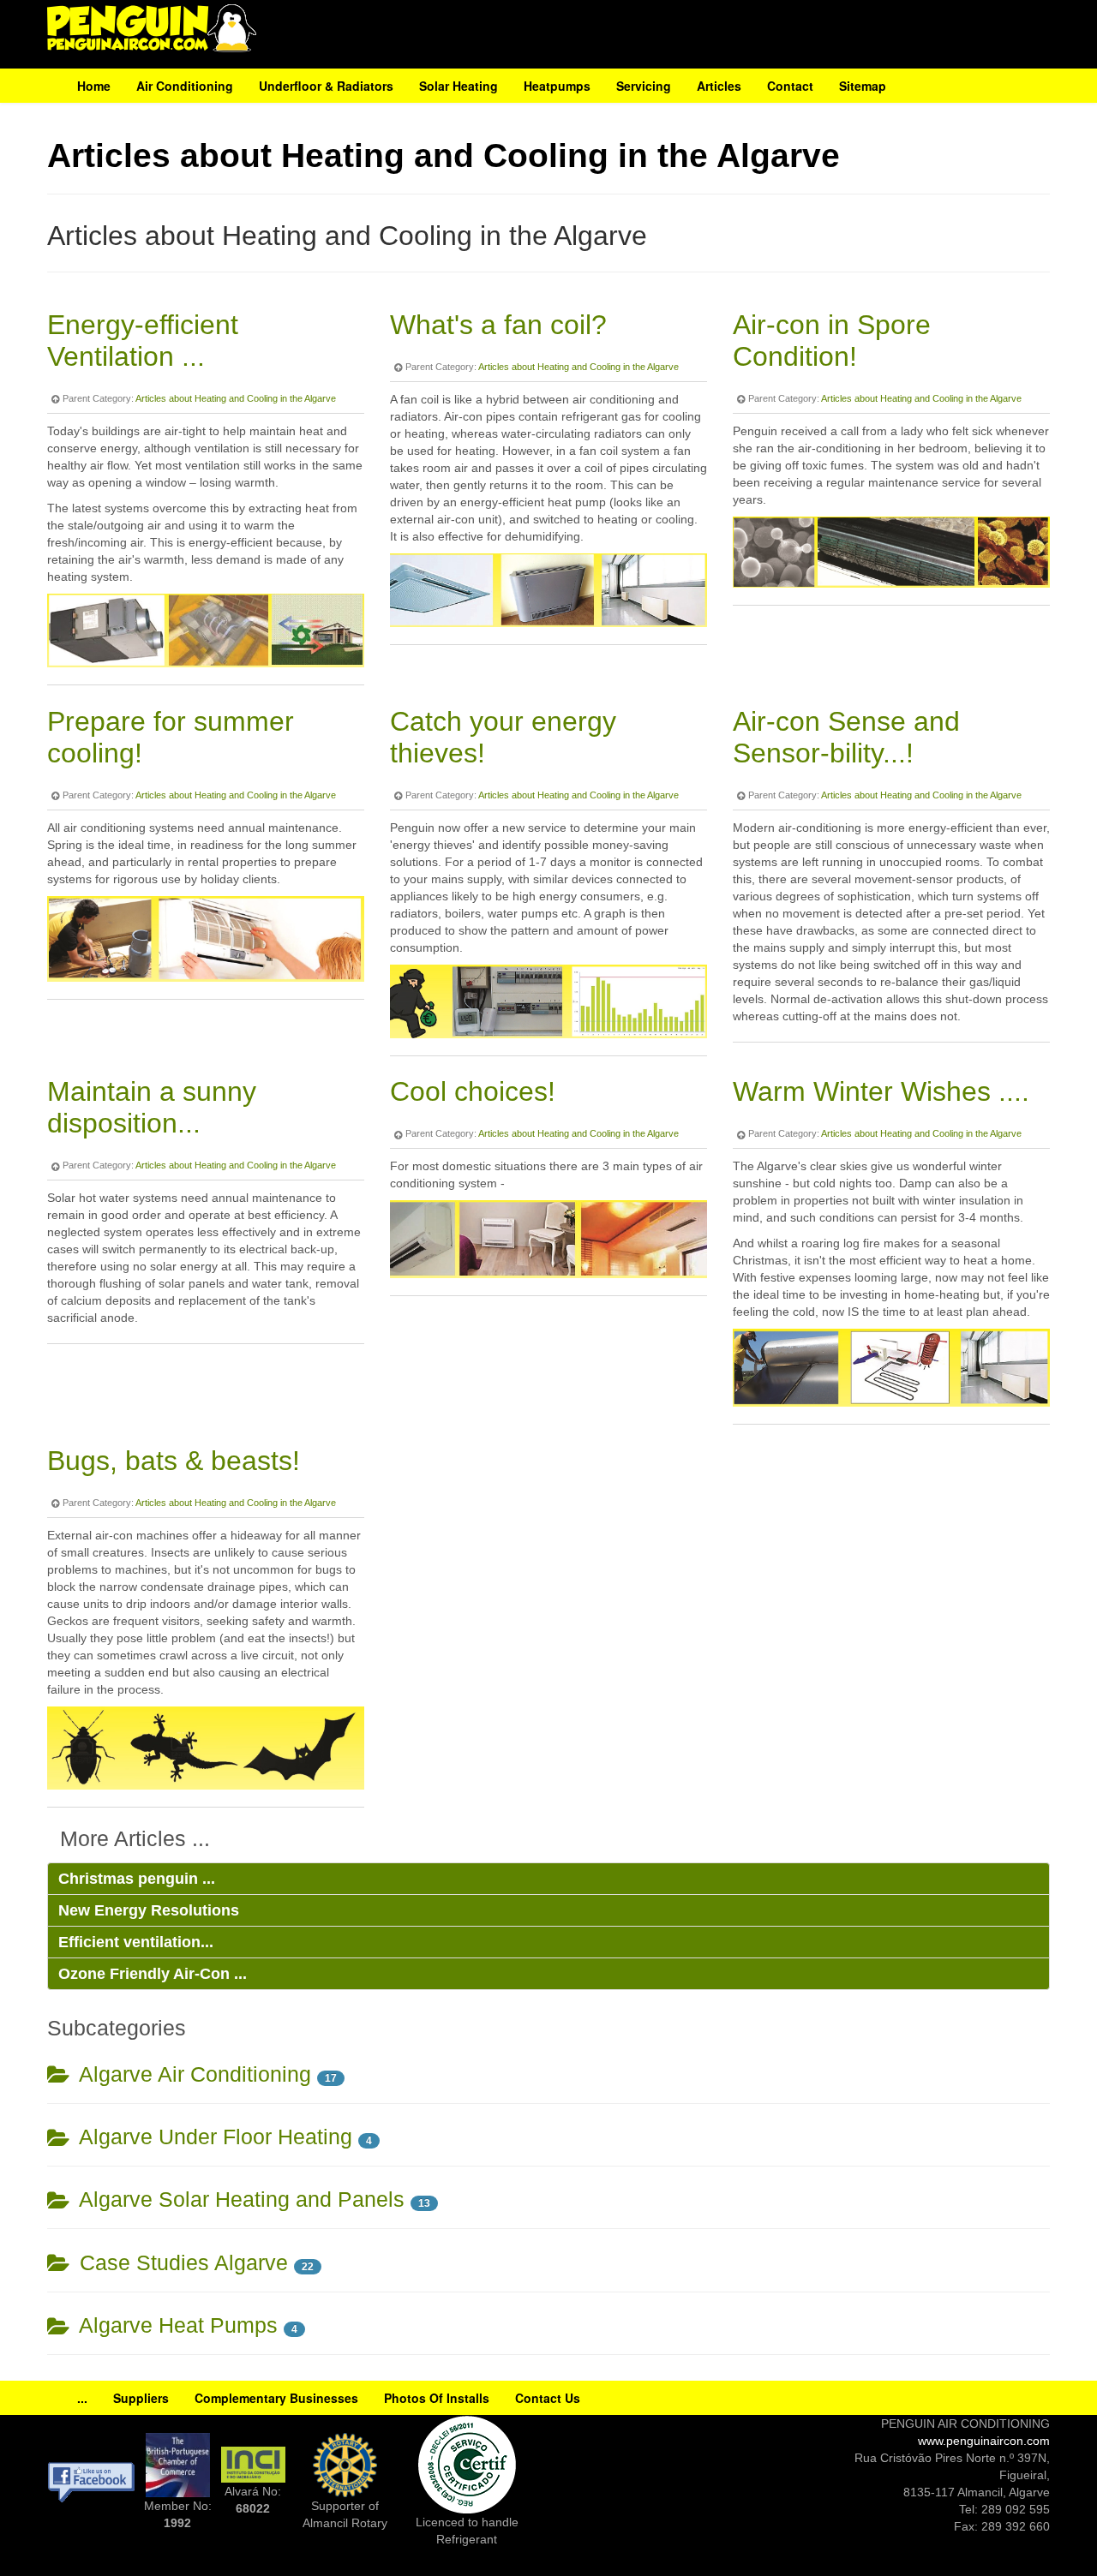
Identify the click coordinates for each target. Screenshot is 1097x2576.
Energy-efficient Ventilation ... (143, 341)
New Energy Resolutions (149, 1910)
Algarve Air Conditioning (192, 2074)
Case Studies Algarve (181, 2263)
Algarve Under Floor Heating (213, 2137)
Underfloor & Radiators (326, 86)
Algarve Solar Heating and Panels (239, 2199)
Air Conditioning (185, 86)
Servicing (644, 86)
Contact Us (548, 2398)
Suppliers (141, 2398)
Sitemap (863, 86)
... (82, 2398)
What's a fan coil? (498, 325)
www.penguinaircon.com (984, 2441)
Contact (790, 86)
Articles (719, 86)
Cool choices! (473, 1091)
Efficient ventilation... (136, 1942)
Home (94, 86)
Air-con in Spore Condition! (832, 341)
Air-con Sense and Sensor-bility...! (846, 737)
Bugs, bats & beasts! (174, 1461)
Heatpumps (557, 86)
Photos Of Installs (437, 2398)
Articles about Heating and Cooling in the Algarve (236, 398)
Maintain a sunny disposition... (152, 1107)
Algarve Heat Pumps (176, 2325)
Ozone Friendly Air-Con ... (153, 1974)
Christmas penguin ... (137, 1879)
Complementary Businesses (276, 2398)
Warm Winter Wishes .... (881, 1091)
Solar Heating (459, 86)
